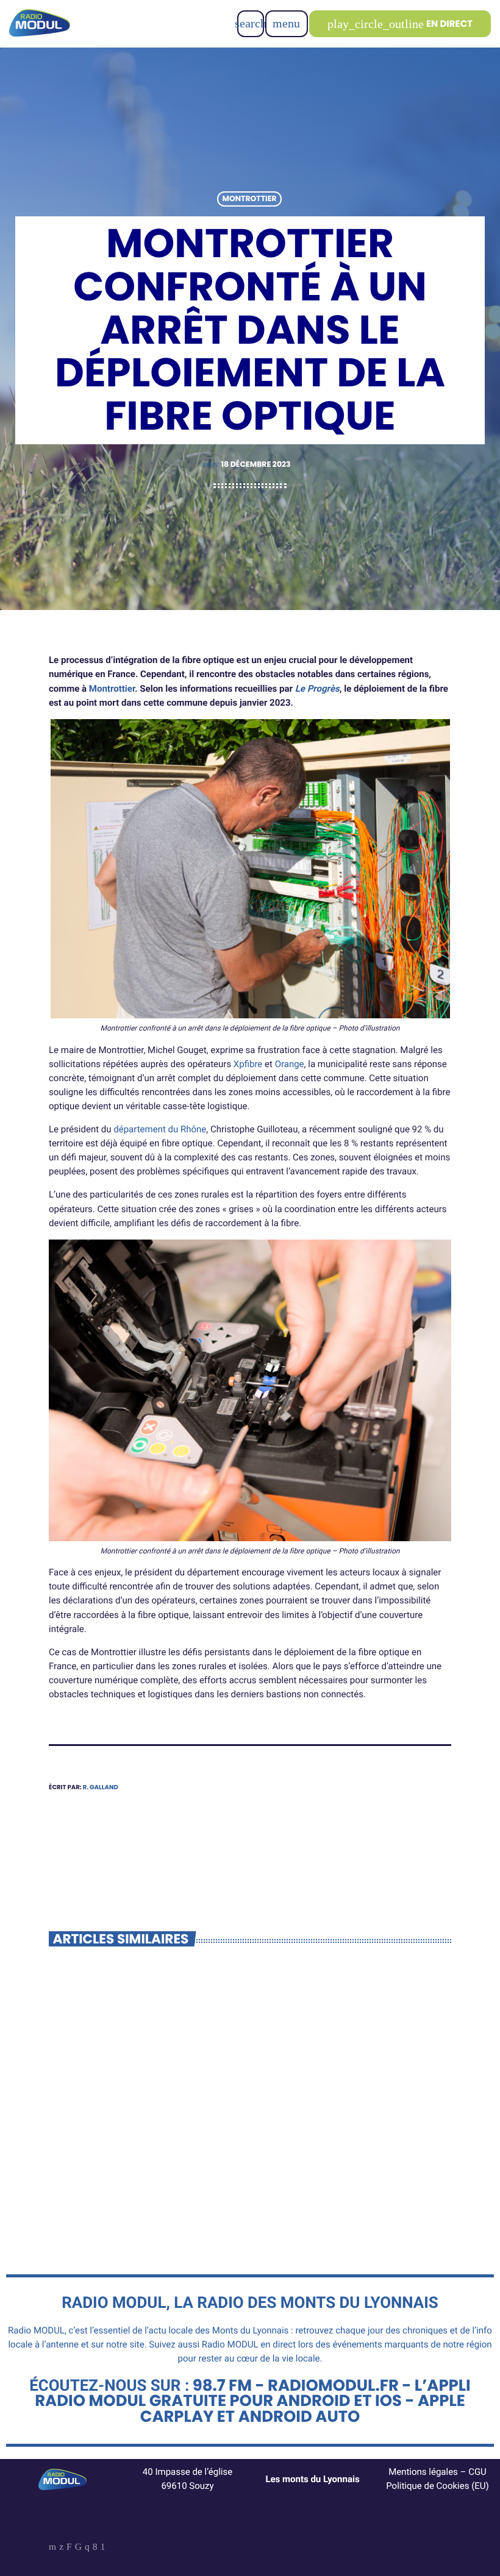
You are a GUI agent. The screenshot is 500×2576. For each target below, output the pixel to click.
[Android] (103, 2548)
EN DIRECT (400, 24)
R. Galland (101, 1787)
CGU (477, 2472)
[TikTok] (78, 2548)
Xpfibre (248, 1064)
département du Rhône (160, 1129)
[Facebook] (95, 2548)
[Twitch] (69, 2548)
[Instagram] (87, 2548)
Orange (290, 1064)
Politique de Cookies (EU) (437, 2486)
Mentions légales (423, 2472)
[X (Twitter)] (61, 2548)
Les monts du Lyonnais (312, 2479)
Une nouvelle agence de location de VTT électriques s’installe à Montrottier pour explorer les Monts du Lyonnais (146, 2147)
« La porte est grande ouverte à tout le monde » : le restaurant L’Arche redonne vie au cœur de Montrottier (354, 2147)
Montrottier (250, 199)
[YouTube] (52, 2548)
